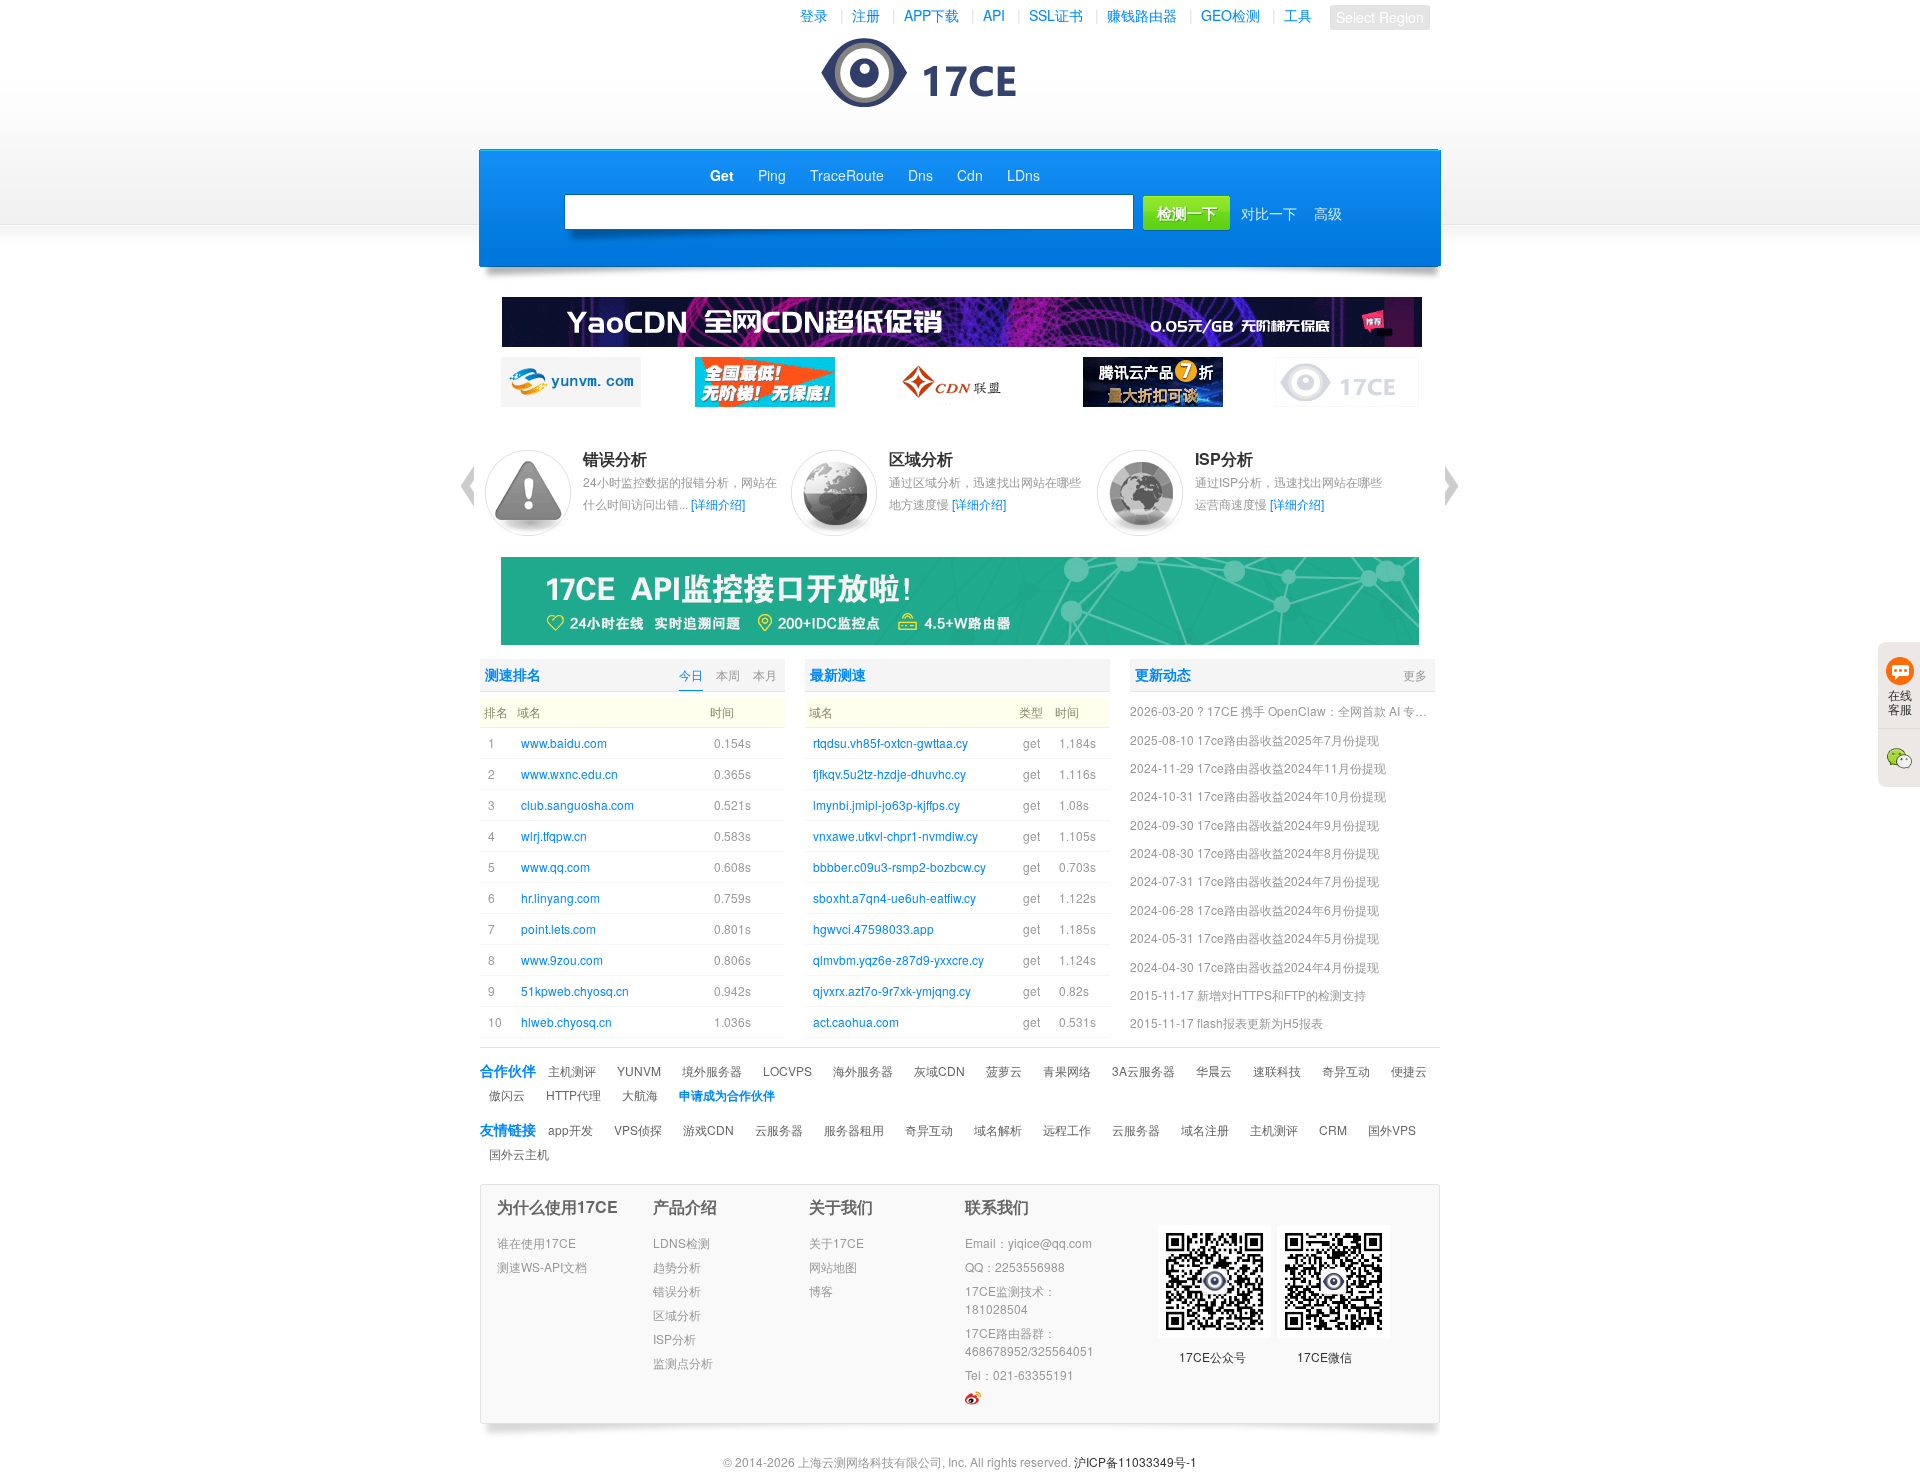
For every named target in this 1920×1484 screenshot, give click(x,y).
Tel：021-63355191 (1019, 1374)
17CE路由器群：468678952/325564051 (1029, 1341)
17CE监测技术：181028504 (1010, 1299)
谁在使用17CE (536, 1242)
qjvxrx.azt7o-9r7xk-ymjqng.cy (892, 990)
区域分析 (677, 1314)
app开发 (570, 1129)
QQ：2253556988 (1015, 1266)
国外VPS (1392, 1129)
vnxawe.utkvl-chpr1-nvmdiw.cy (895, 835)
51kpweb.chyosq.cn (575, 990)
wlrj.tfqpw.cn (554, 835)
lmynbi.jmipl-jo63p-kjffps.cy (886, 804)
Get (722, 175)
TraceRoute (847, 175)
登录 (814, 15)
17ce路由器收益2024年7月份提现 (1288, 880)
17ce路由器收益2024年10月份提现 (1291, 795)
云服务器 (779, 1129)
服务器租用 (854, 1129)
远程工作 (1067, 1129)
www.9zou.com (562, 959)
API (994, 15)
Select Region (1380, 17)
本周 (728, 674)
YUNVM (639, 1070)
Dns (920, 175)
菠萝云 (1004, 1070)
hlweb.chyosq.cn (566, 1021)
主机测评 (572, 1070)
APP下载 (931, 15)
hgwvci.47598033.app (873, 928)
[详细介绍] (718, 503)
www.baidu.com (564, 742)
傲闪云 (507, 1094)
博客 (821, 1290)
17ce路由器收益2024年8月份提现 (1288, 852)
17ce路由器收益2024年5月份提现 (1288, 937)
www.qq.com (555, 866)
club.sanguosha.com (577, 804)
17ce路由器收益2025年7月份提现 (1288, 739)
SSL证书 (1056, 15)
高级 (1328, 213)
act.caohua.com (856, 1021)
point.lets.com (558, 928)
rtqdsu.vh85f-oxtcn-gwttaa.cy (890, 742)
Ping (772, 175)
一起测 (938, 74)
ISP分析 (674, 1338)
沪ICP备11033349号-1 (1135, 1461)
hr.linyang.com (560, 897)
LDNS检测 (681, 1242)
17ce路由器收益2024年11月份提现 (1291, 767)
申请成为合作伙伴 (727, 1095)
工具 (1298, 15)
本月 (765, 674)
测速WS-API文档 (542, 1266)
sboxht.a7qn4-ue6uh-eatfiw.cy (894, 897)
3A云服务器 (1143, 1070)
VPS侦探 (638, 1129)
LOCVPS (787, 1070)
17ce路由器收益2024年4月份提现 (1288, 966)
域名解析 (998, 1129)
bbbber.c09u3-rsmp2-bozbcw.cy (899, 866)
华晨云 (1214, 1070)
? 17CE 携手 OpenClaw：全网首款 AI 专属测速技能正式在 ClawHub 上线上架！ (1412, 710)
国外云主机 (519, 1153)
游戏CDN (708, 1129)
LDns (1023, 175)
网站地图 (833, 1266)
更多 (1415, 674)
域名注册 (1205, 1129)
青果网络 (1067, 1070)
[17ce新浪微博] (973, 1400)
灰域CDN (939, 1070)
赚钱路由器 (1142, 15)
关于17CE (836, 1242)
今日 (691, 674)
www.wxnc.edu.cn (569, 773)
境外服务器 (712, 1070)
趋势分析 (677, 1266)
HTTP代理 (573, 1094)
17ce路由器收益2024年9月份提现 (1288, 824)
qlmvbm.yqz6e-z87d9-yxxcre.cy (898, 959)
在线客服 (1900, 701)
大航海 (640, 1094)
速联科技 (1277, 1070)
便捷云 (1409, 1070)
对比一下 (1269, 213)
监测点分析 (683, 1362)
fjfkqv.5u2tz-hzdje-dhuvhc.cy (889, 773)
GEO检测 (1230, 15)
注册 (866, 15)
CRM (1333, 1129)
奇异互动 (1346, 1070)
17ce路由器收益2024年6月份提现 (1288, 909)
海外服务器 (863, 1070)
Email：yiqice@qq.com (1028, 1242)
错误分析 (677, 1290)
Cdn (970, 175)
